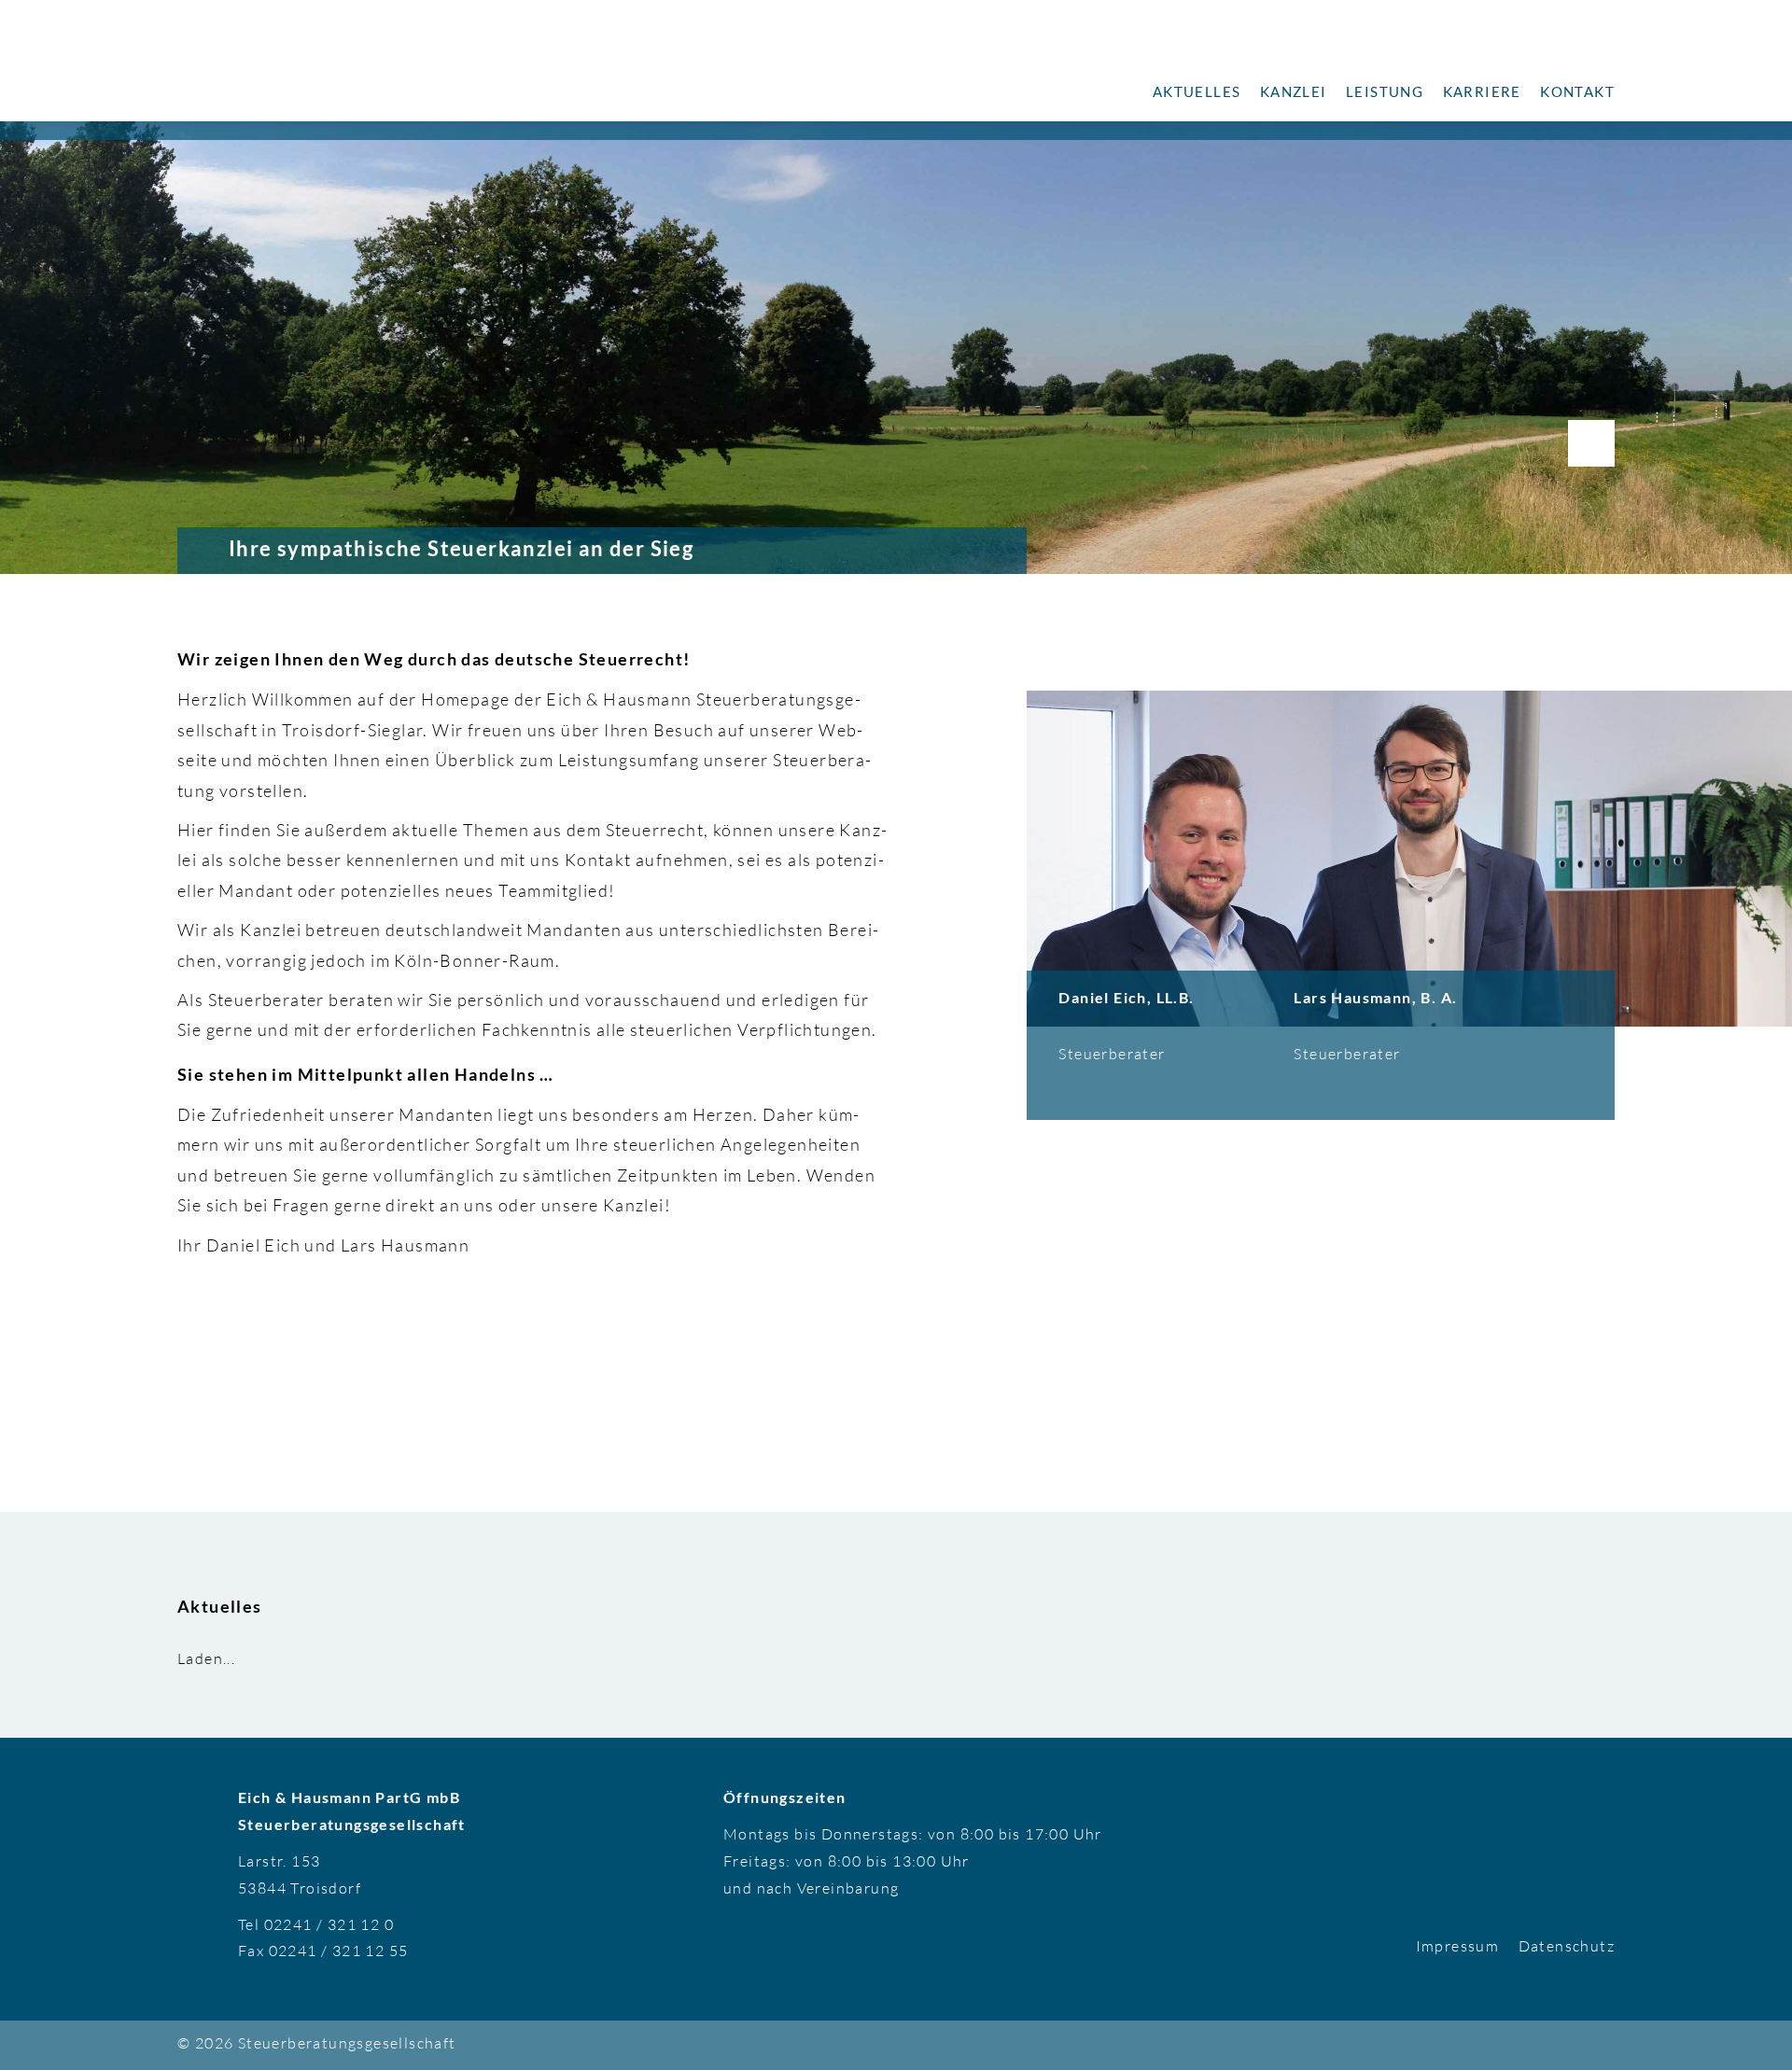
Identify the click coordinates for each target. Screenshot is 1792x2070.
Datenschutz (1567, 1946)
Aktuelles (1197, 91)
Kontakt (1577, 91)
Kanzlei (1294, 91)
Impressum (1458, 1946)
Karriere (1482, 91)
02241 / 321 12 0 (329, 1924)
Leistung (1385, 91)
